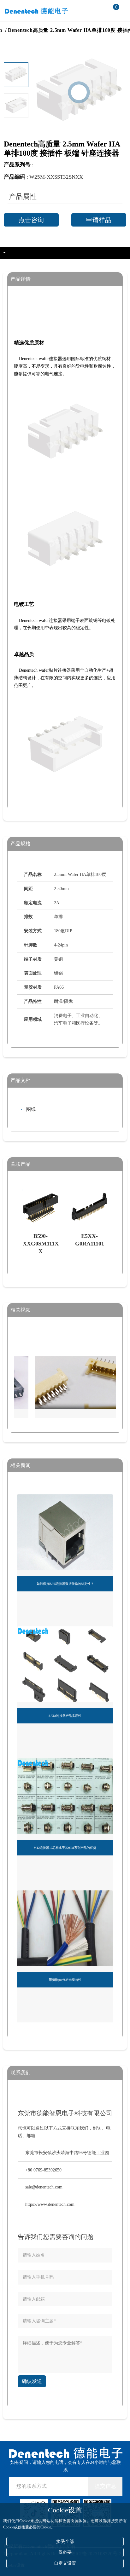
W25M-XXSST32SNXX (56, 177)
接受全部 (65, 2541)
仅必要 (65, 2552)
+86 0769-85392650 (43, 2170)
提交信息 (105, 2486)
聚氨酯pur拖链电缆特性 (65, 1980)
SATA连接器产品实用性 (65, 1716)
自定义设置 (65, 2563)
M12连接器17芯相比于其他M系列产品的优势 (65, 1848)
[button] (16, 114)
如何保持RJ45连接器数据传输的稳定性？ (65, 1584)
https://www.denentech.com (50, 2204)
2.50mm (16, 30)
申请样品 (99, 220)
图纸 (31, 1109)
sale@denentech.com (44, 2187)
